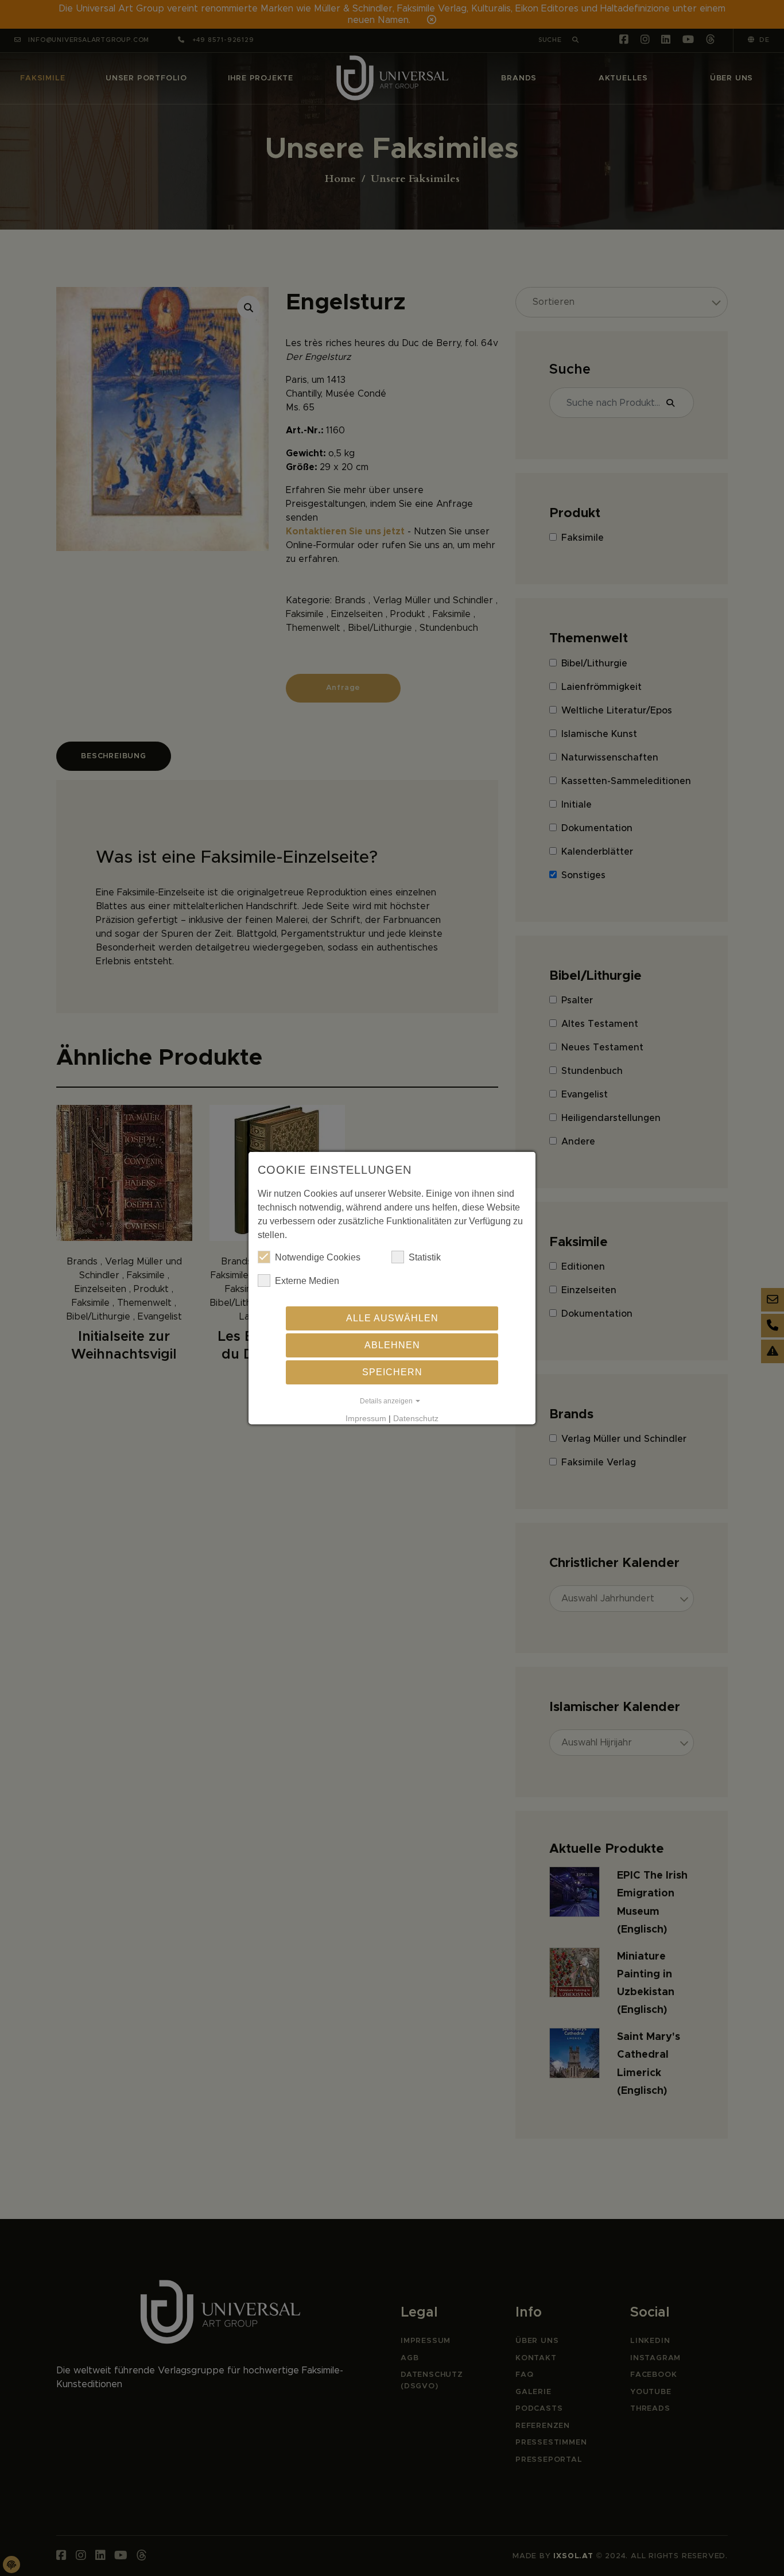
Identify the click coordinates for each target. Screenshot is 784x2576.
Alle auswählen (392, 1318)
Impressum (366, 1418)
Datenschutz (416, 1418)
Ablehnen (392, 1345)
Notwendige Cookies (318, 1257)
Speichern (392, 1372)
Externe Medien (307, 1281)
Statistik (425, 1257)
